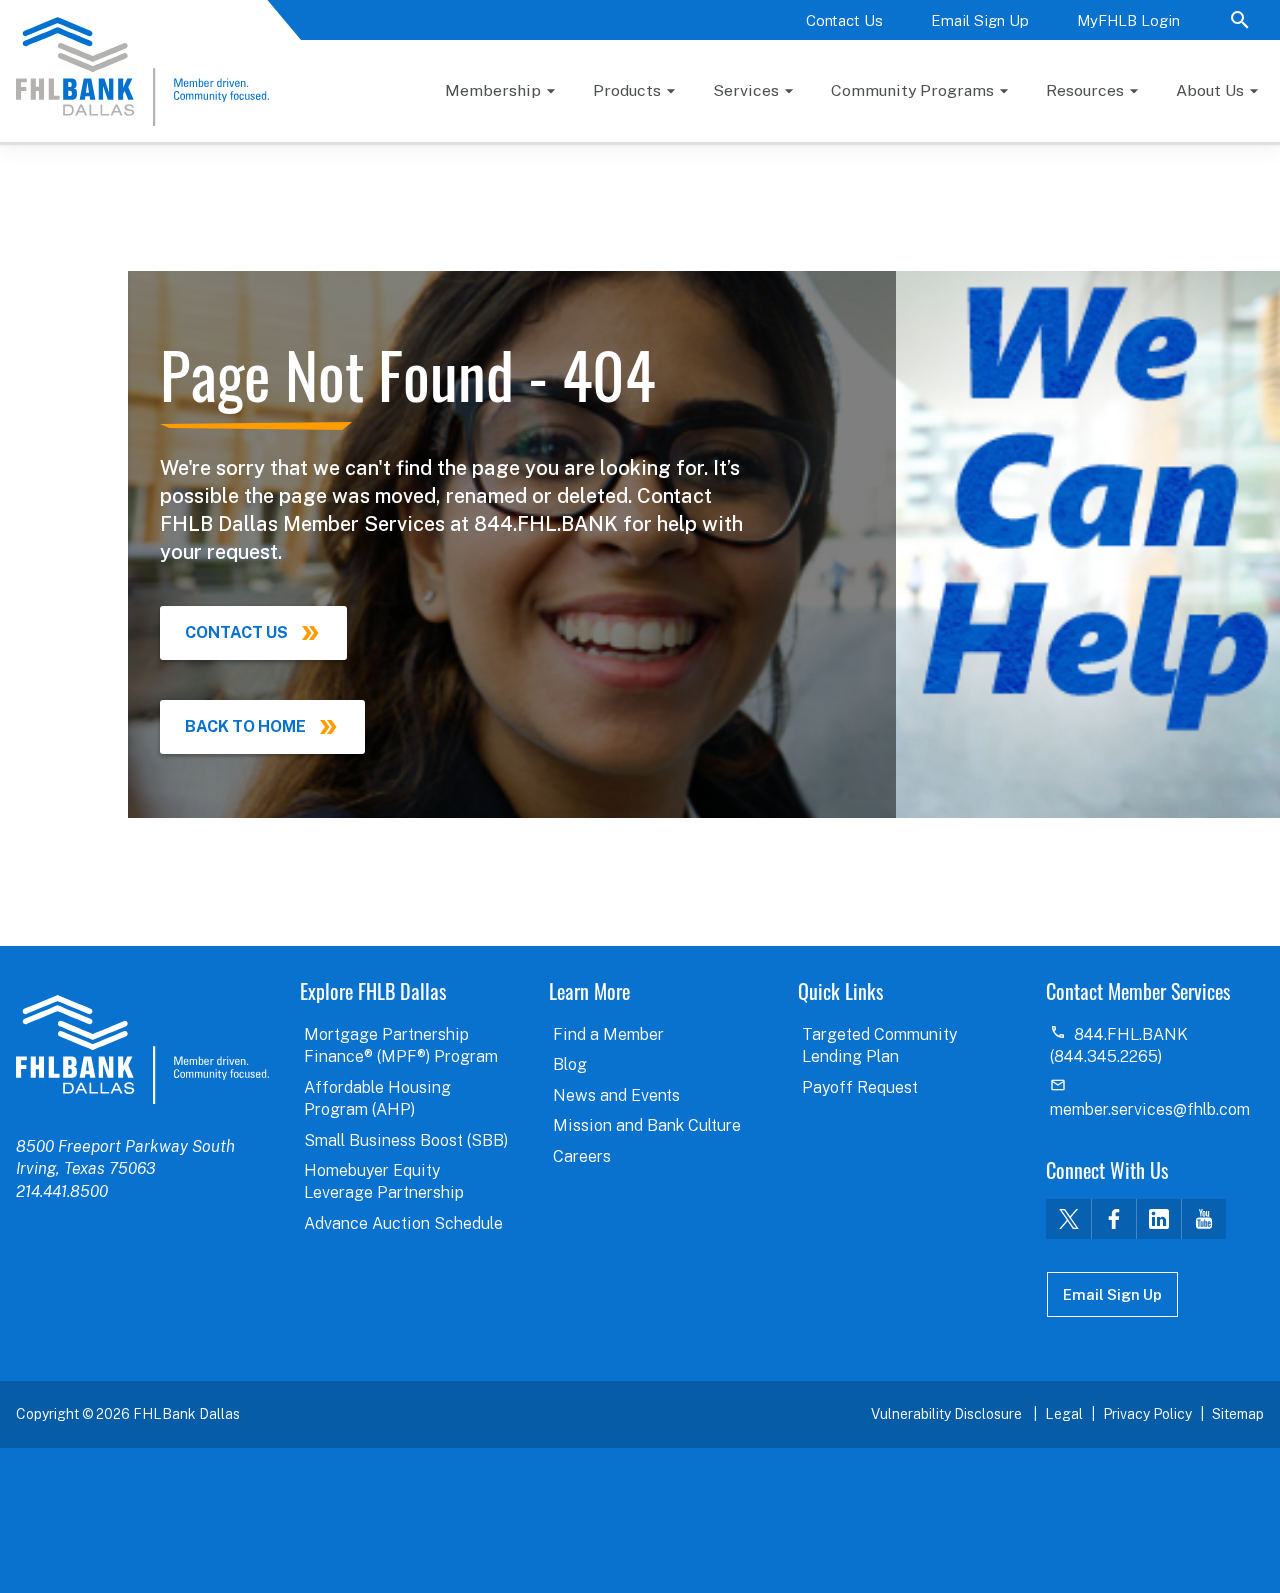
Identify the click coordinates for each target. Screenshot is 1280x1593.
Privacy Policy (1147, 1414)
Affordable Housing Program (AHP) (377, 1098)
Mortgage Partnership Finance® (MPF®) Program (401, 1045)
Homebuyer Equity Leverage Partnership (384, 1181)
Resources (1085, 90)
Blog (570, 1064)
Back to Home (245, 726)
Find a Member (608, 1034)
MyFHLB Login (1128, 20)
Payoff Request (860, 1087)
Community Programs (912, 90)
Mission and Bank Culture (647, 1125)
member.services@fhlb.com (1150, 1109)
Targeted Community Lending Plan (879, 1045)
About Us (1210, 90)
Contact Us (844, 20)
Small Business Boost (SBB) (406, 1140)
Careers (582, 1156)
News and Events (616, 1095)
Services (746, 90)
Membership (493, 90)
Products (627, 90)
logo (142, 1049)
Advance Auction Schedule (403, 1223)
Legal (1064, 1414)
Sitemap (1238, 1414)
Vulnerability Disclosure (948, 1414)
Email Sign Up (980, 20)
